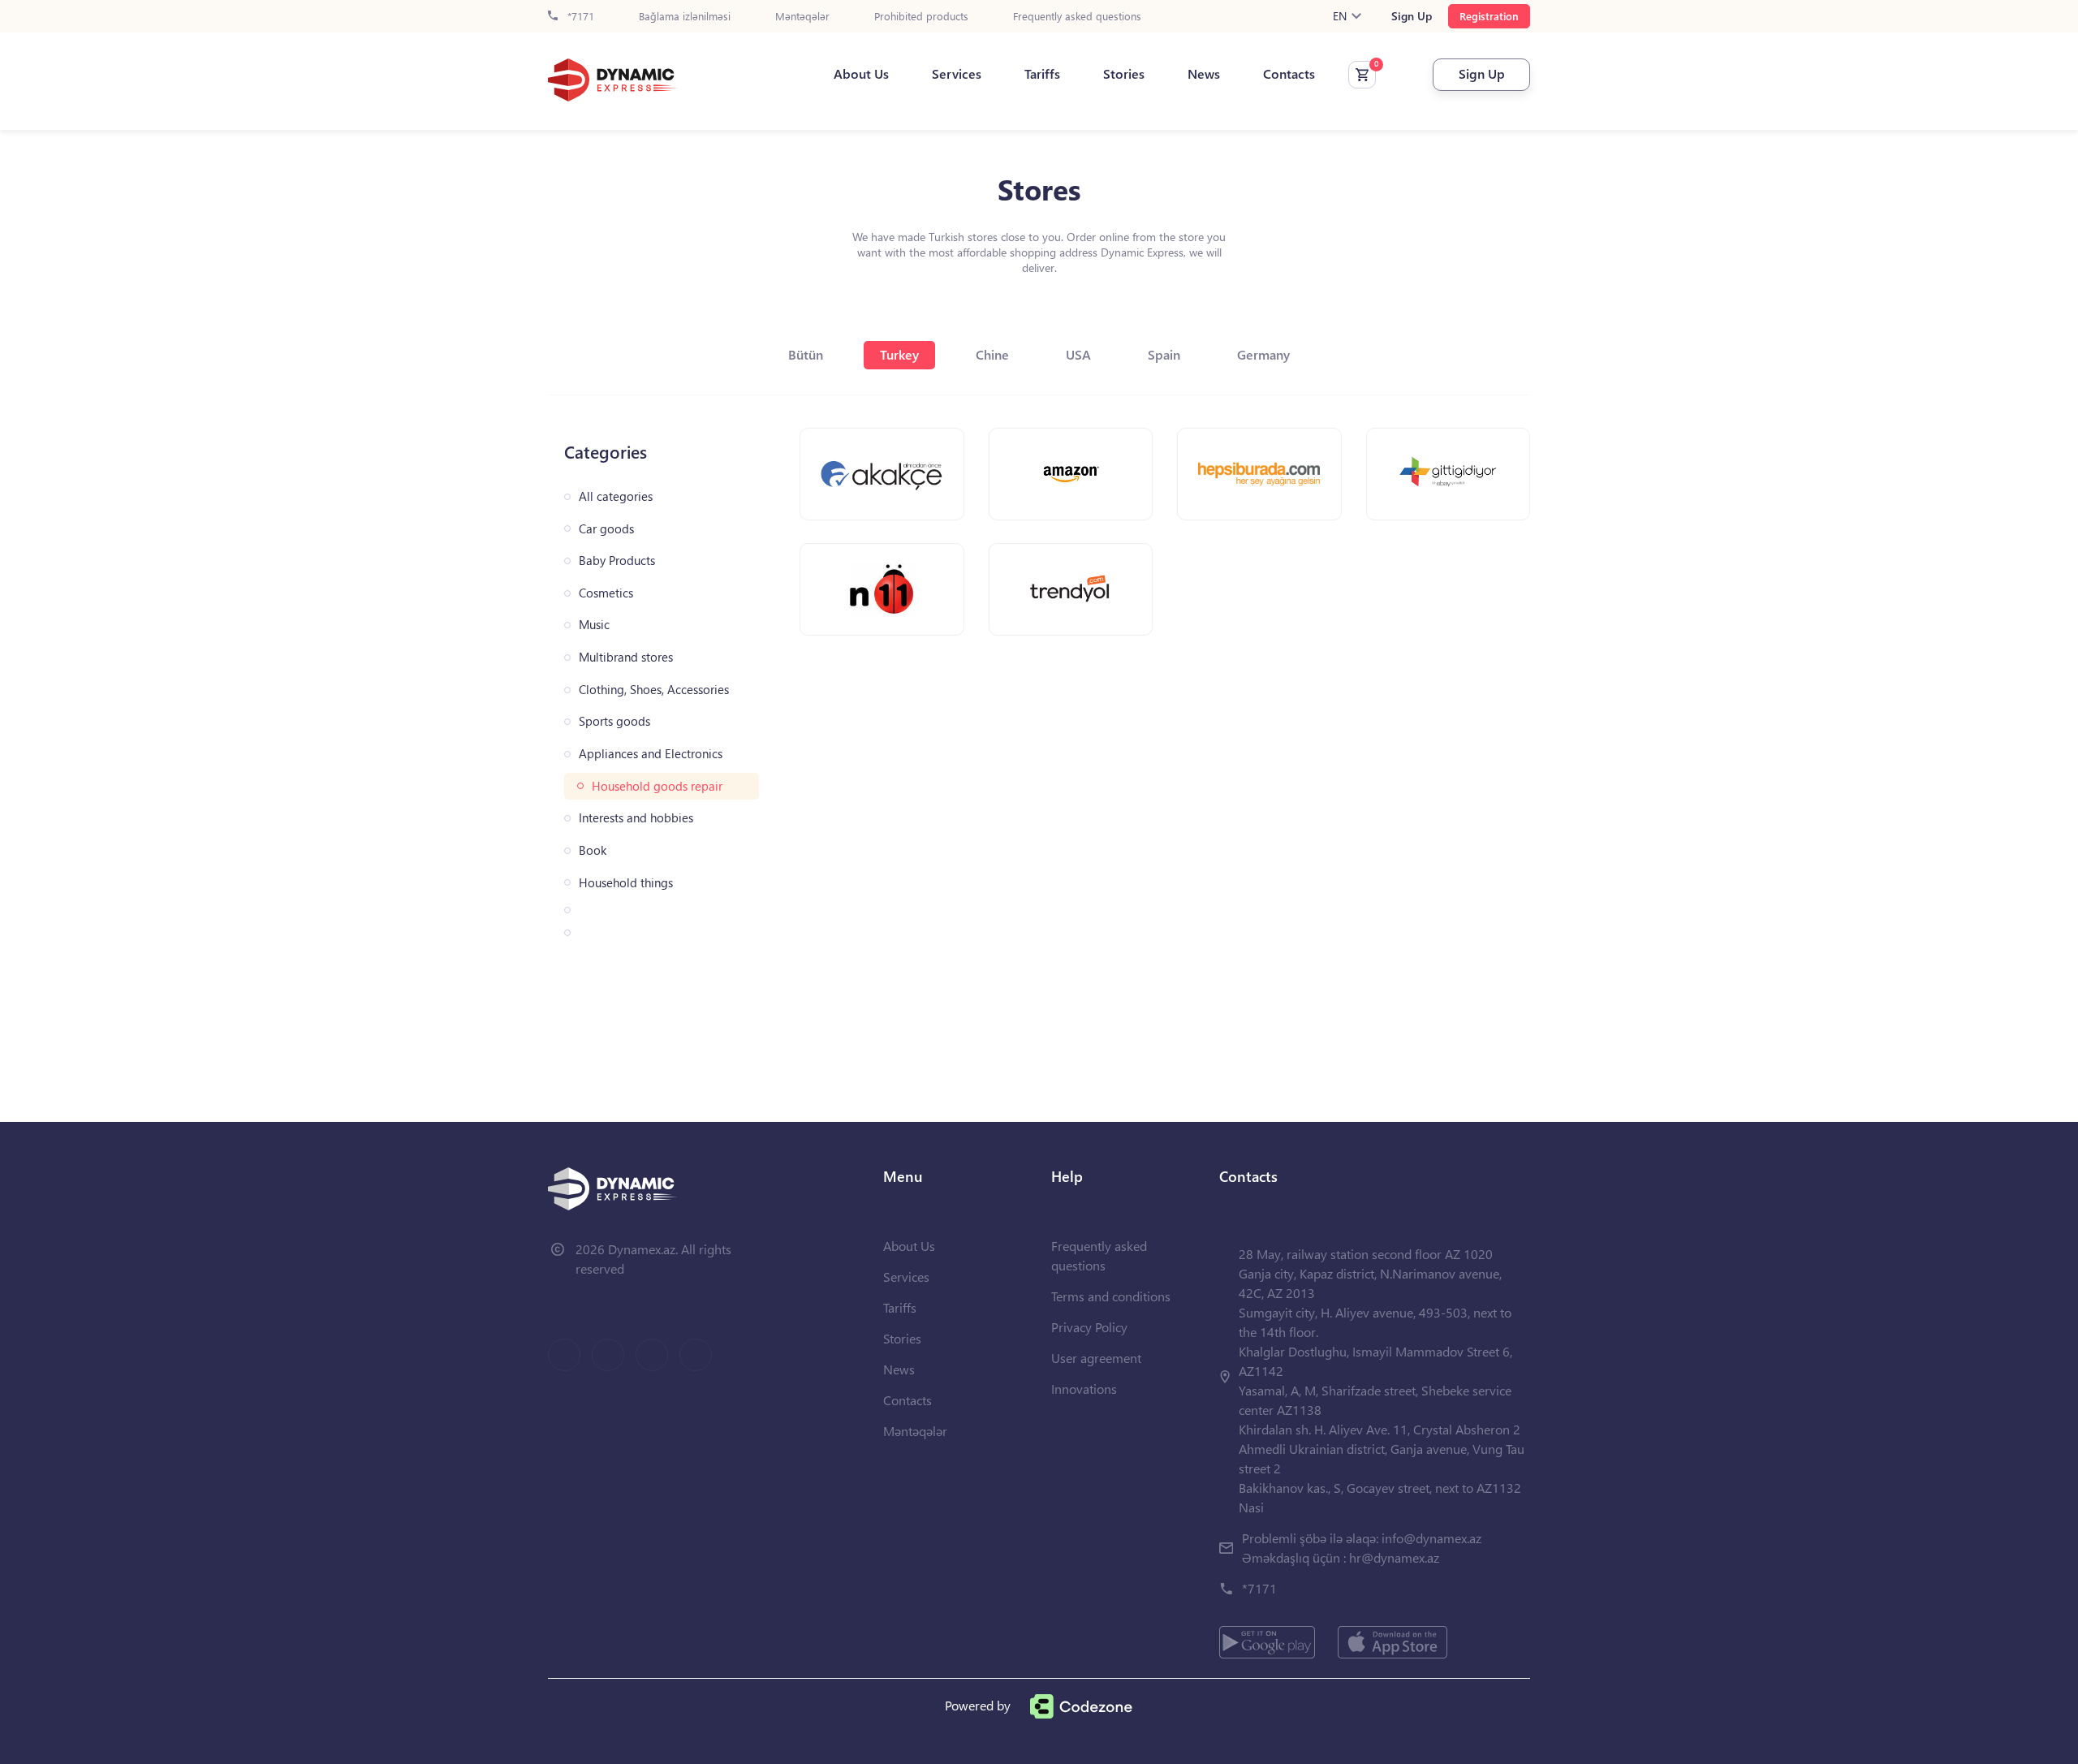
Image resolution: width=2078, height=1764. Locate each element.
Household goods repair (657, 786)
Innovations (1084, 1389)
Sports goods (614, 721)
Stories (1124, 74)
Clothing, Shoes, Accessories (654, 690)
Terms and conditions (1111, 1296)
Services (957, 74)
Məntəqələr (802, 17)
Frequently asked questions (1077, 17)
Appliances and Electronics (651, 754)
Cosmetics (606, 593)
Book (593, 850)
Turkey (899, 354)
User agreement (1096, 1358)
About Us (861, 74)
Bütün (806, 354)
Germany (1263, 354)
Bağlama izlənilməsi (685, 17)
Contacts (1289, 74)
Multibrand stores (626, 657)
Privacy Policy (1089, 1327)
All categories (616, 496)
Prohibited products (921, 17)
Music (594, 625)
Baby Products (617, 561)
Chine (992, 354)
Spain (1164, 354)
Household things (626, 883)
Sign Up (1412, 16)
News (1204, 74)
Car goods (606, 529)
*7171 (579, 17)
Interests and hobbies (636, 818)
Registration (1489, 16)
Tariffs (1042, 74)
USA (1078, 354)
